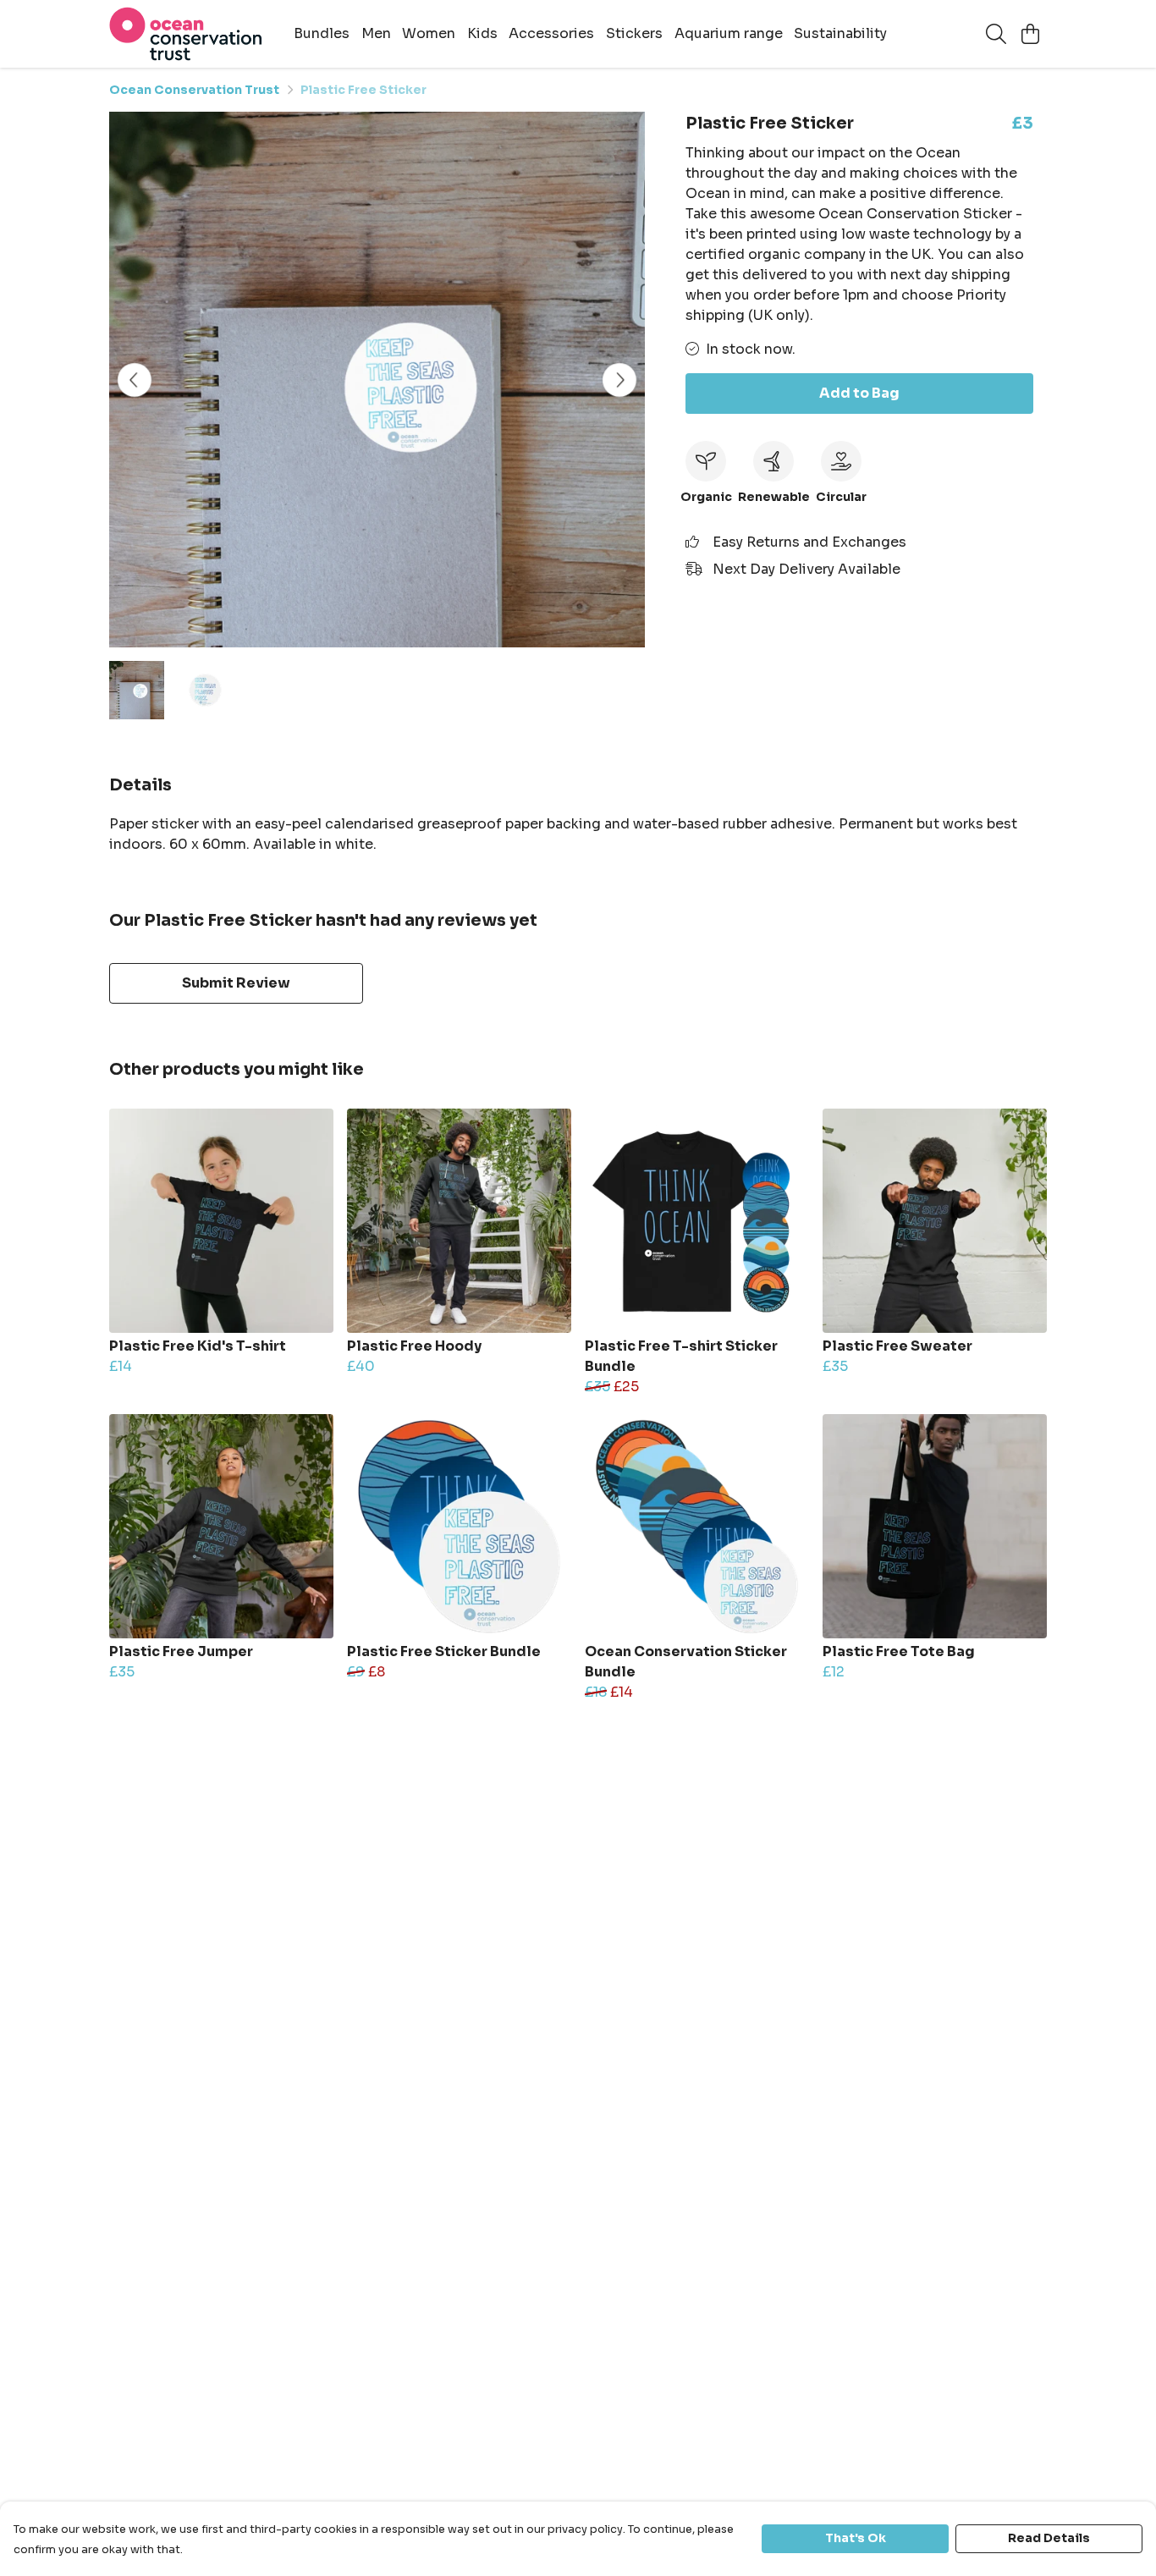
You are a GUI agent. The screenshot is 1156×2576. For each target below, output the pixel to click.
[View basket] (1030, 34)
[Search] (996, 34)
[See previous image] (135, 380)
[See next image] (619, 380)
